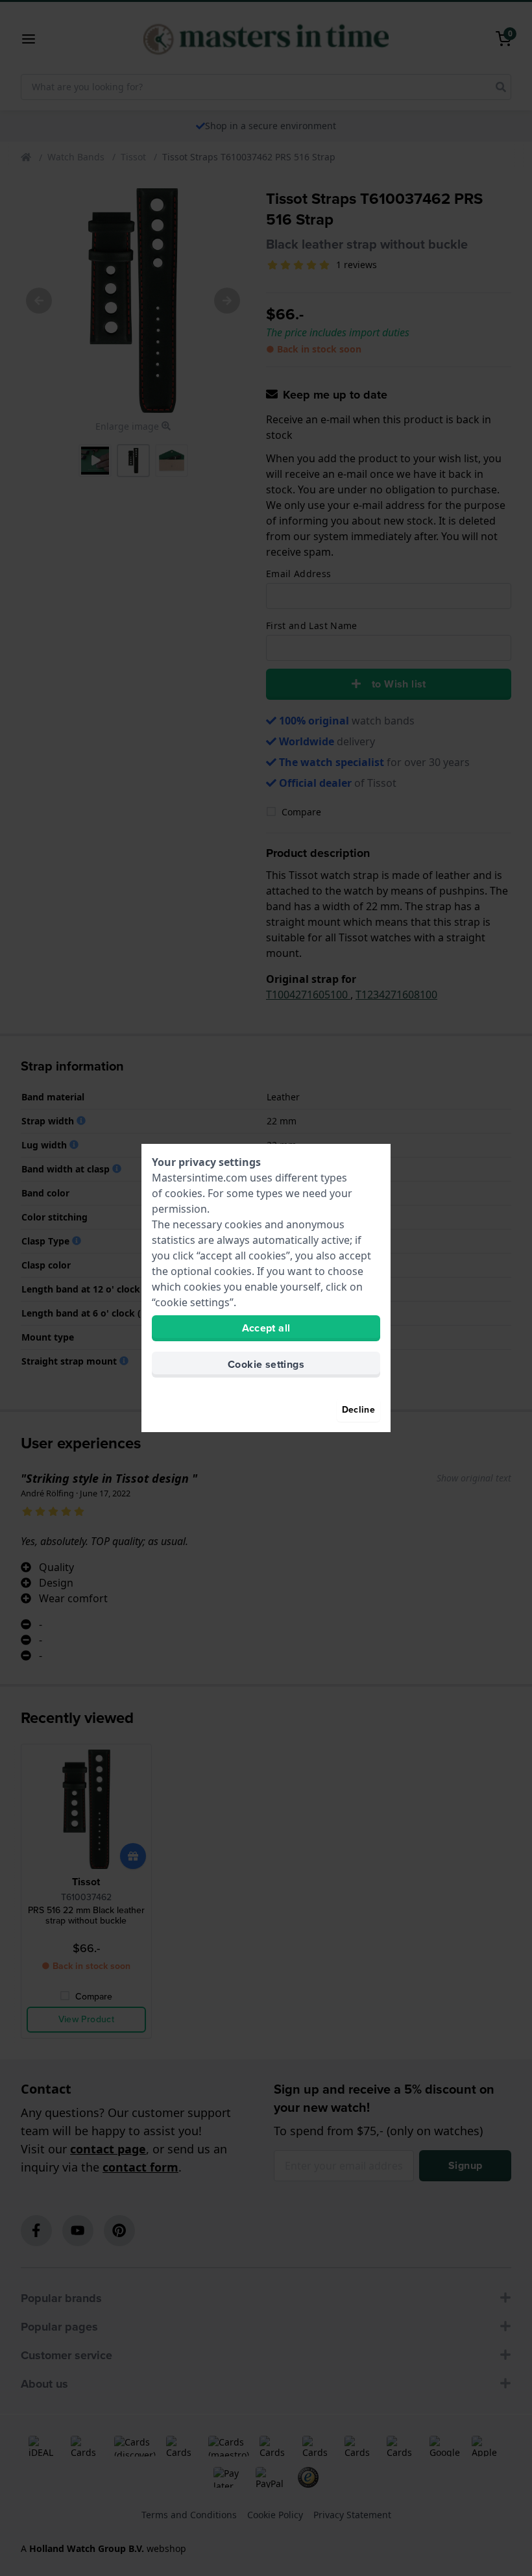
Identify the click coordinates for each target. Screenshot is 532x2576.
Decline (358, 1410)
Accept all (266, 1328)
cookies (184, 1193)
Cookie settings (266, 1364)
